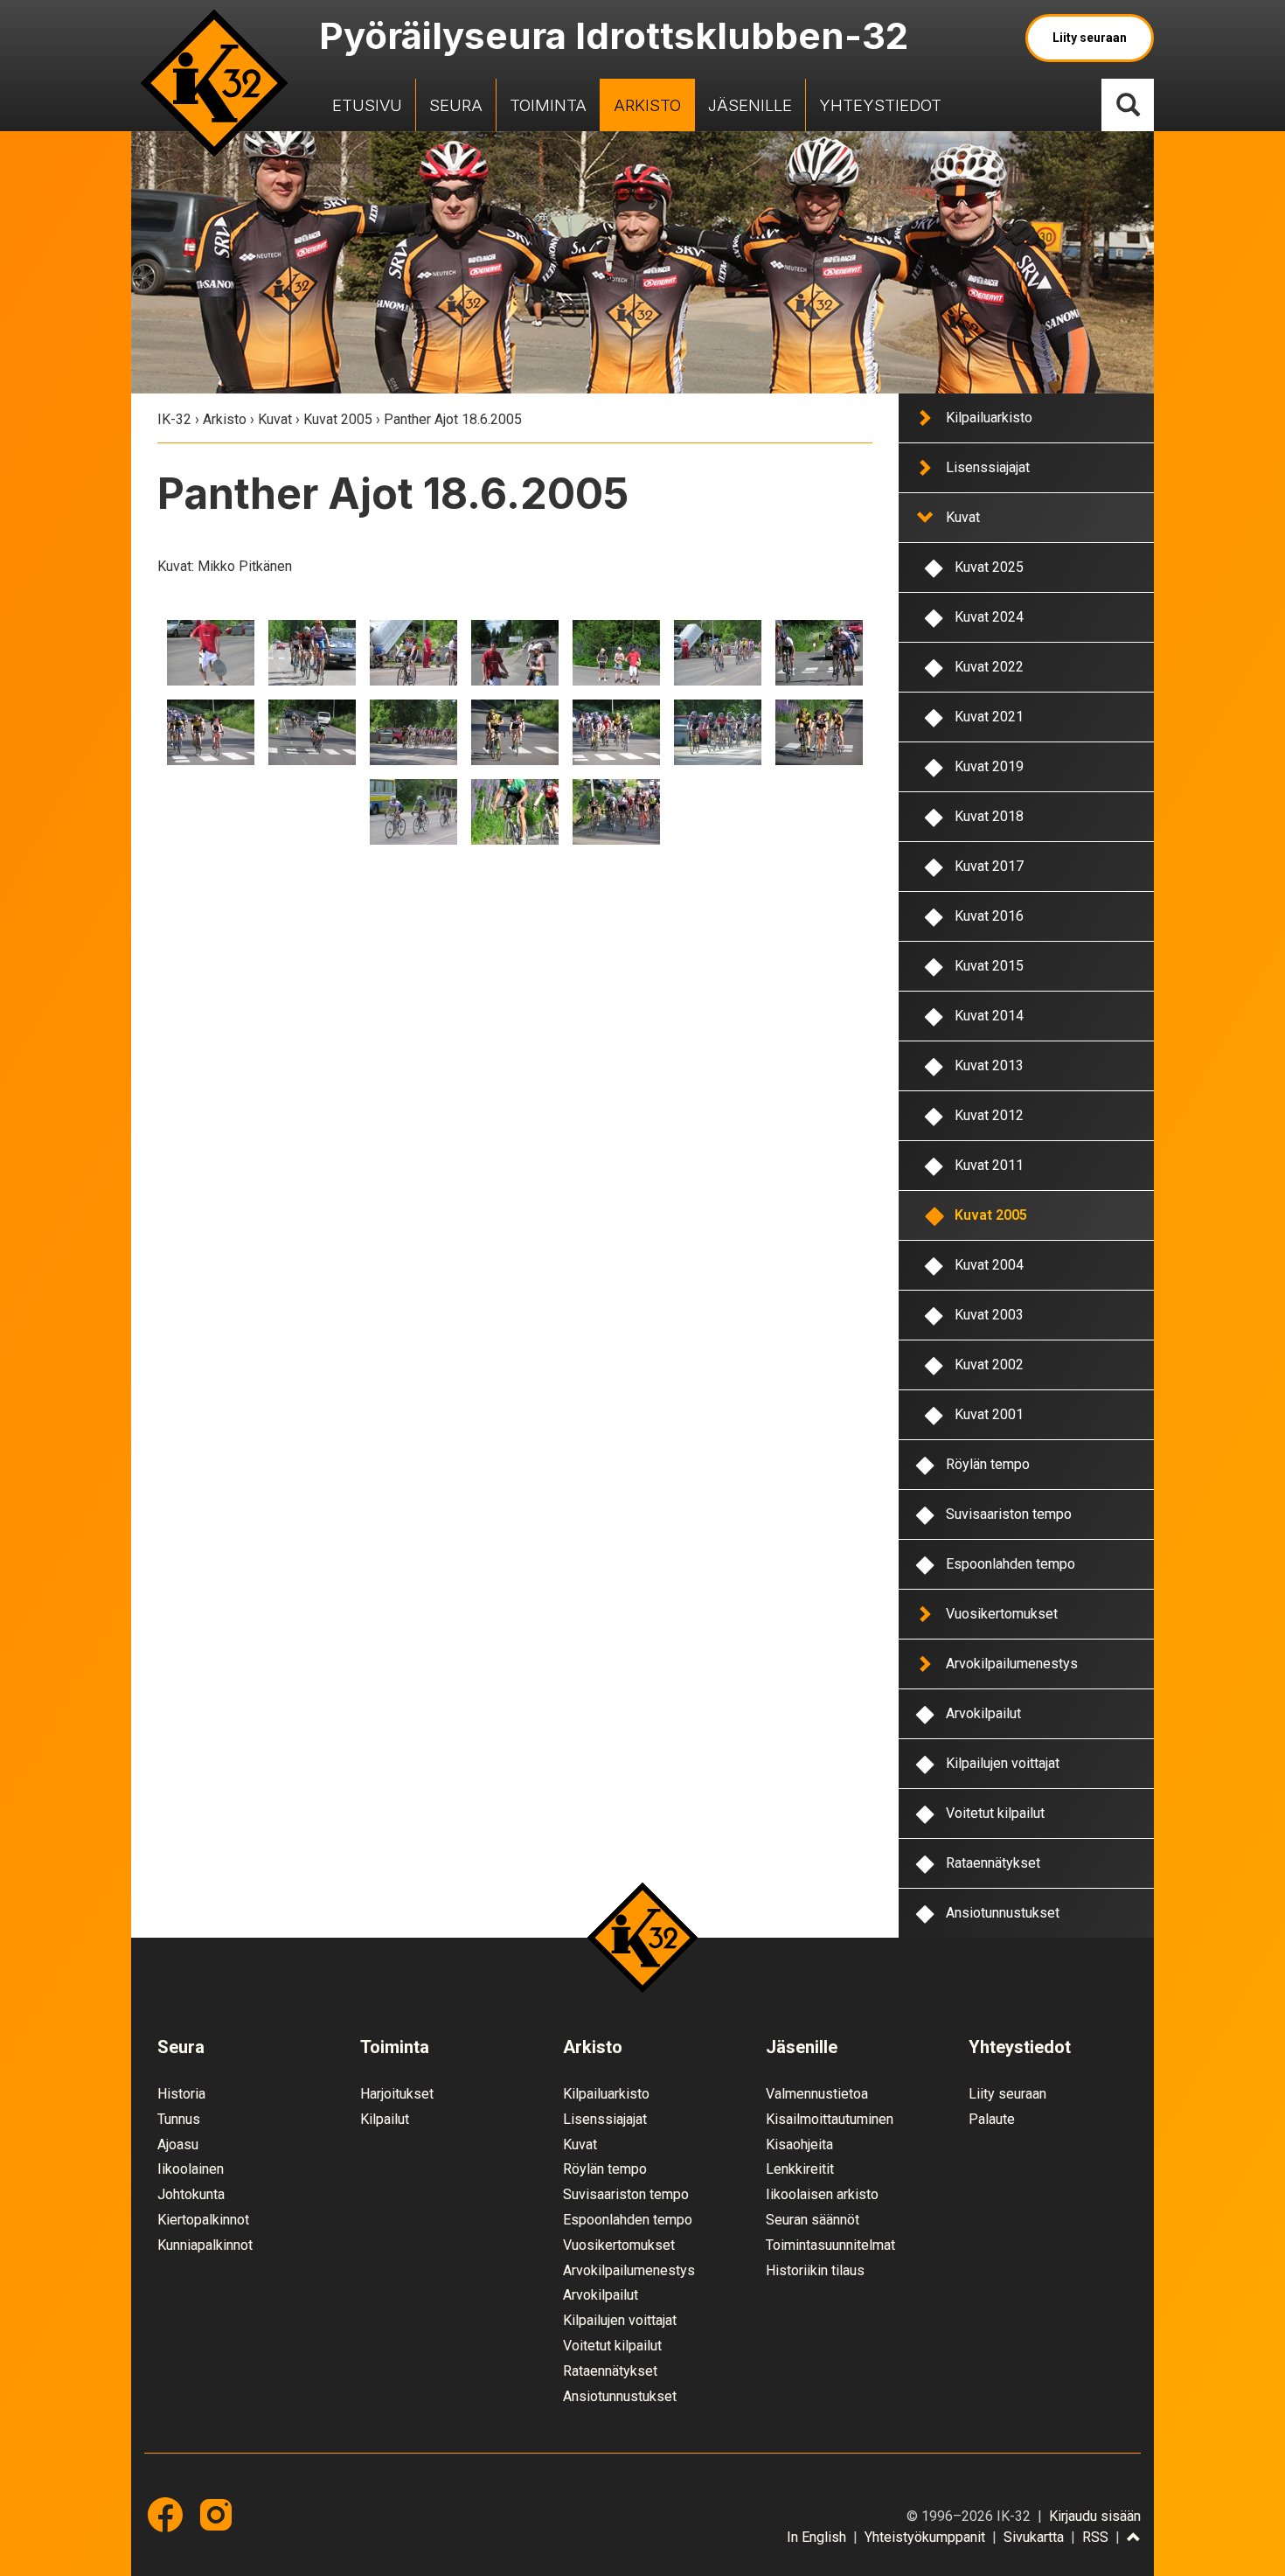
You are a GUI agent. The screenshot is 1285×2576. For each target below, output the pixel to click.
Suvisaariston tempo (1009, 1514)
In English (816, 2537)
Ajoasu (178, 2144)
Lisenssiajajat (988, 467)
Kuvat (275, 419)
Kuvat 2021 (989, 717)
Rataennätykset (993, 1863)
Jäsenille (750, 105)
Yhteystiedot (880, 105)
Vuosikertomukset (1002, 1614)
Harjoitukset (397, 2094)
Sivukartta (1034, 2537)
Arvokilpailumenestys (1012, 1664)
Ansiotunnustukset (1003, 1913)
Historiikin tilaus (815, 2270)
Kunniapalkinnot (205, 2245)
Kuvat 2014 (989, 1016)
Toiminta (548, 105)
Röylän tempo (988, 1464)
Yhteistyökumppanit (925, 2537)
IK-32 (214, 83)
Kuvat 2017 (989, 866)
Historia (181, 2094)
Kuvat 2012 (989, 1115)
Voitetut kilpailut (995, 1813)
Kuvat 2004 (989, 1265)
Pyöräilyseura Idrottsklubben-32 (614, 35)
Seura (456, 105)
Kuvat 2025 (989, 567)
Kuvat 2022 (989, 667)
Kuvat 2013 (989, 1065)
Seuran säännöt (813, 2220)
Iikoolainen (191, 2169)
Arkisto (647, 105)
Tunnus (179, 2119)
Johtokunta (191, 2194)
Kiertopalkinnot (203, 2220)
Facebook (165, 2515)
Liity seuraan (1090, 38)
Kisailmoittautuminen (830, 2119)
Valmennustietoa (817, 2094)
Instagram (216, 2515)
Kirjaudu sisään (1095, 2516)
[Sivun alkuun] (1134, 2538)
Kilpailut (385, 2119)
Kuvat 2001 (989, 1414)
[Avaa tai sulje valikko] (924, 417)
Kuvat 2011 (989, 1165)
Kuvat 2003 (989, 1315)
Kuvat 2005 (338, 419)
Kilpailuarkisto (989, 418)
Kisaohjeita (799, 2144)
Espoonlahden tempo (1011, 1564)
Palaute (992, 2119)
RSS (1095, 2537)
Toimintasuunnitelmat (830, 2245)
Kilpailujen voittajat (1003, 1763)
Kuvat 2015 (989, 966)
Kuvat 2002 (989, 1365)
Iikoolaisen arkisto (822, 2194)
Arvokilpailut (983, 1713)
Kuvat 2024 (989, 617)
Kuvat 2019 (989, 766)
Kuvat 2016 (989, 916)
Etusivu (367, 105)
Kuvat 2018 (989, 816)
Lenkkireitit (800, 2169)
